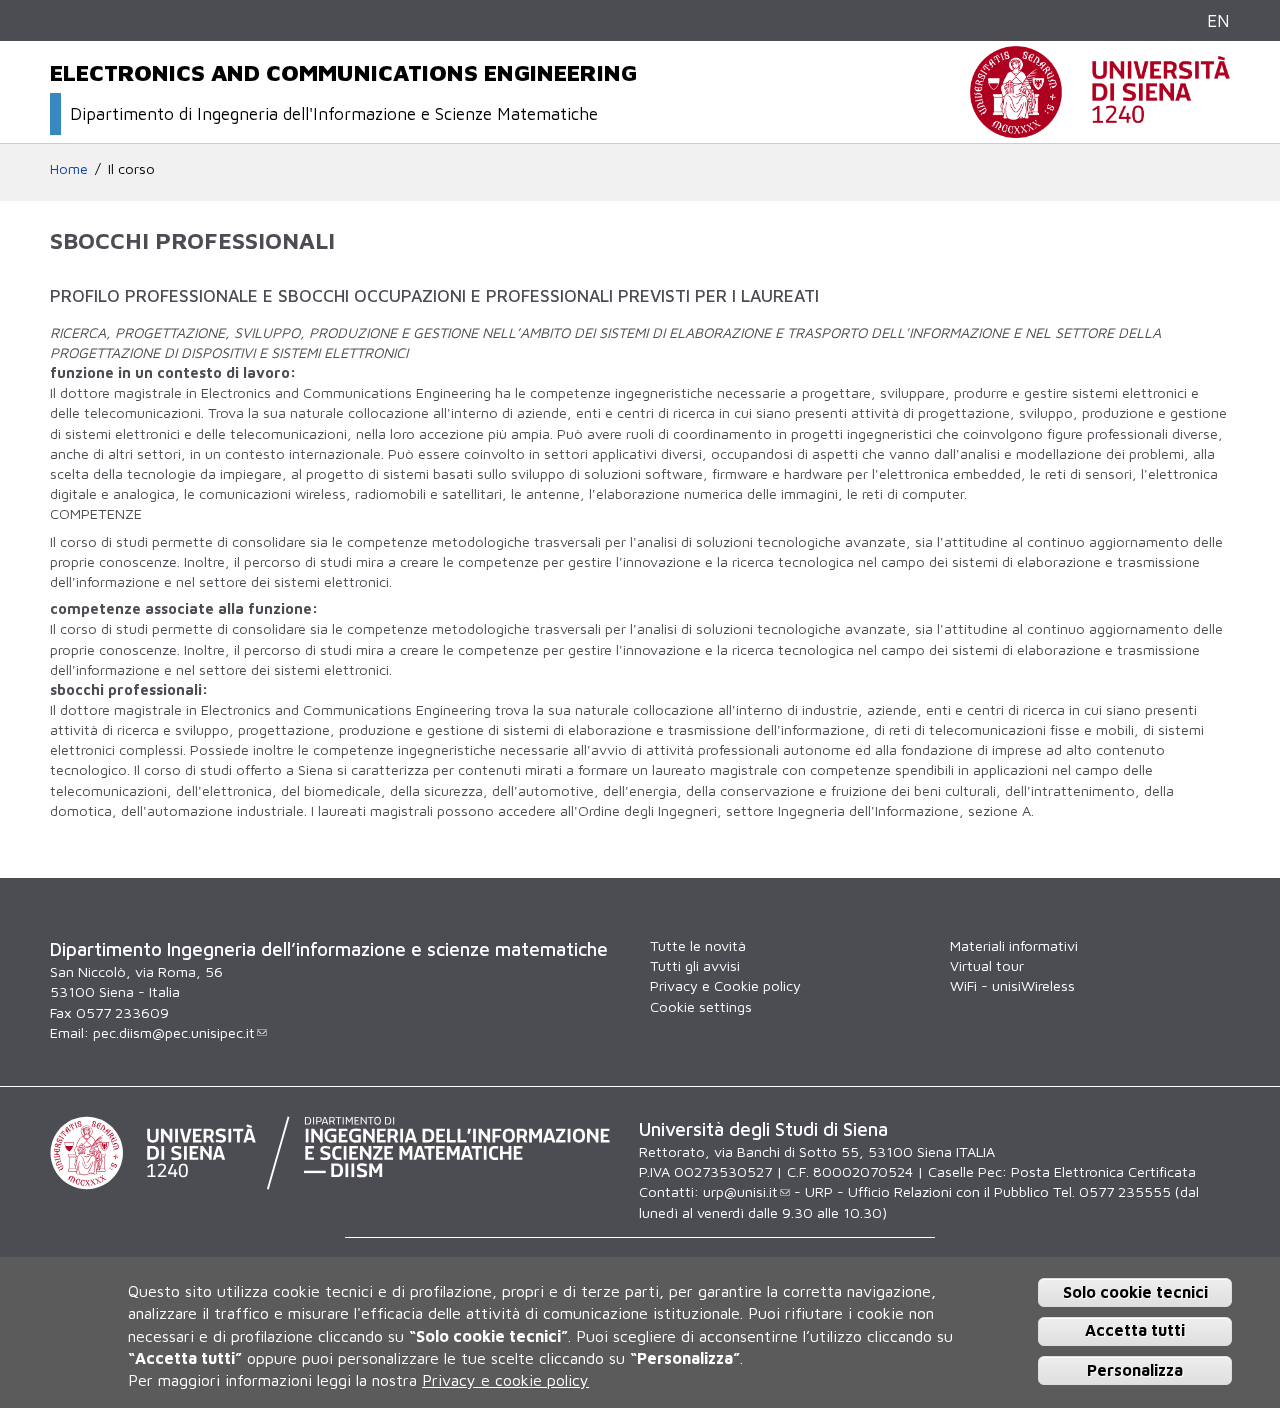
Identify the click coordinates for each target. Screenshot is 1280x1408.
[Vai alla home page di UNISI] (1100, 127)
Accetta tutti (1135, 1331)
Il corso (131, 168)
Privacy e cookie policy (505, 1381)
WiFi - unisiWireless (1012, 985)
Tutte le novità (698, 945)
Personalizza (1135, 1370)
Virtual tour (987, 965)
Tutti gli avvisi (695, 965)
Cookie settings (701, 1006)
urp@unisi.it (740, 1191)
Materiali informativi (1014, 945)
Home (69, 168)
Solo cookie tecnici (1135, 1292)
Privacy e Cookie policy (725, 985)
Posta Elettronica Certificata (1103, 1171)
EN (1218, 20)
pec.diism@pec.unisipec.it (174, 1032)
